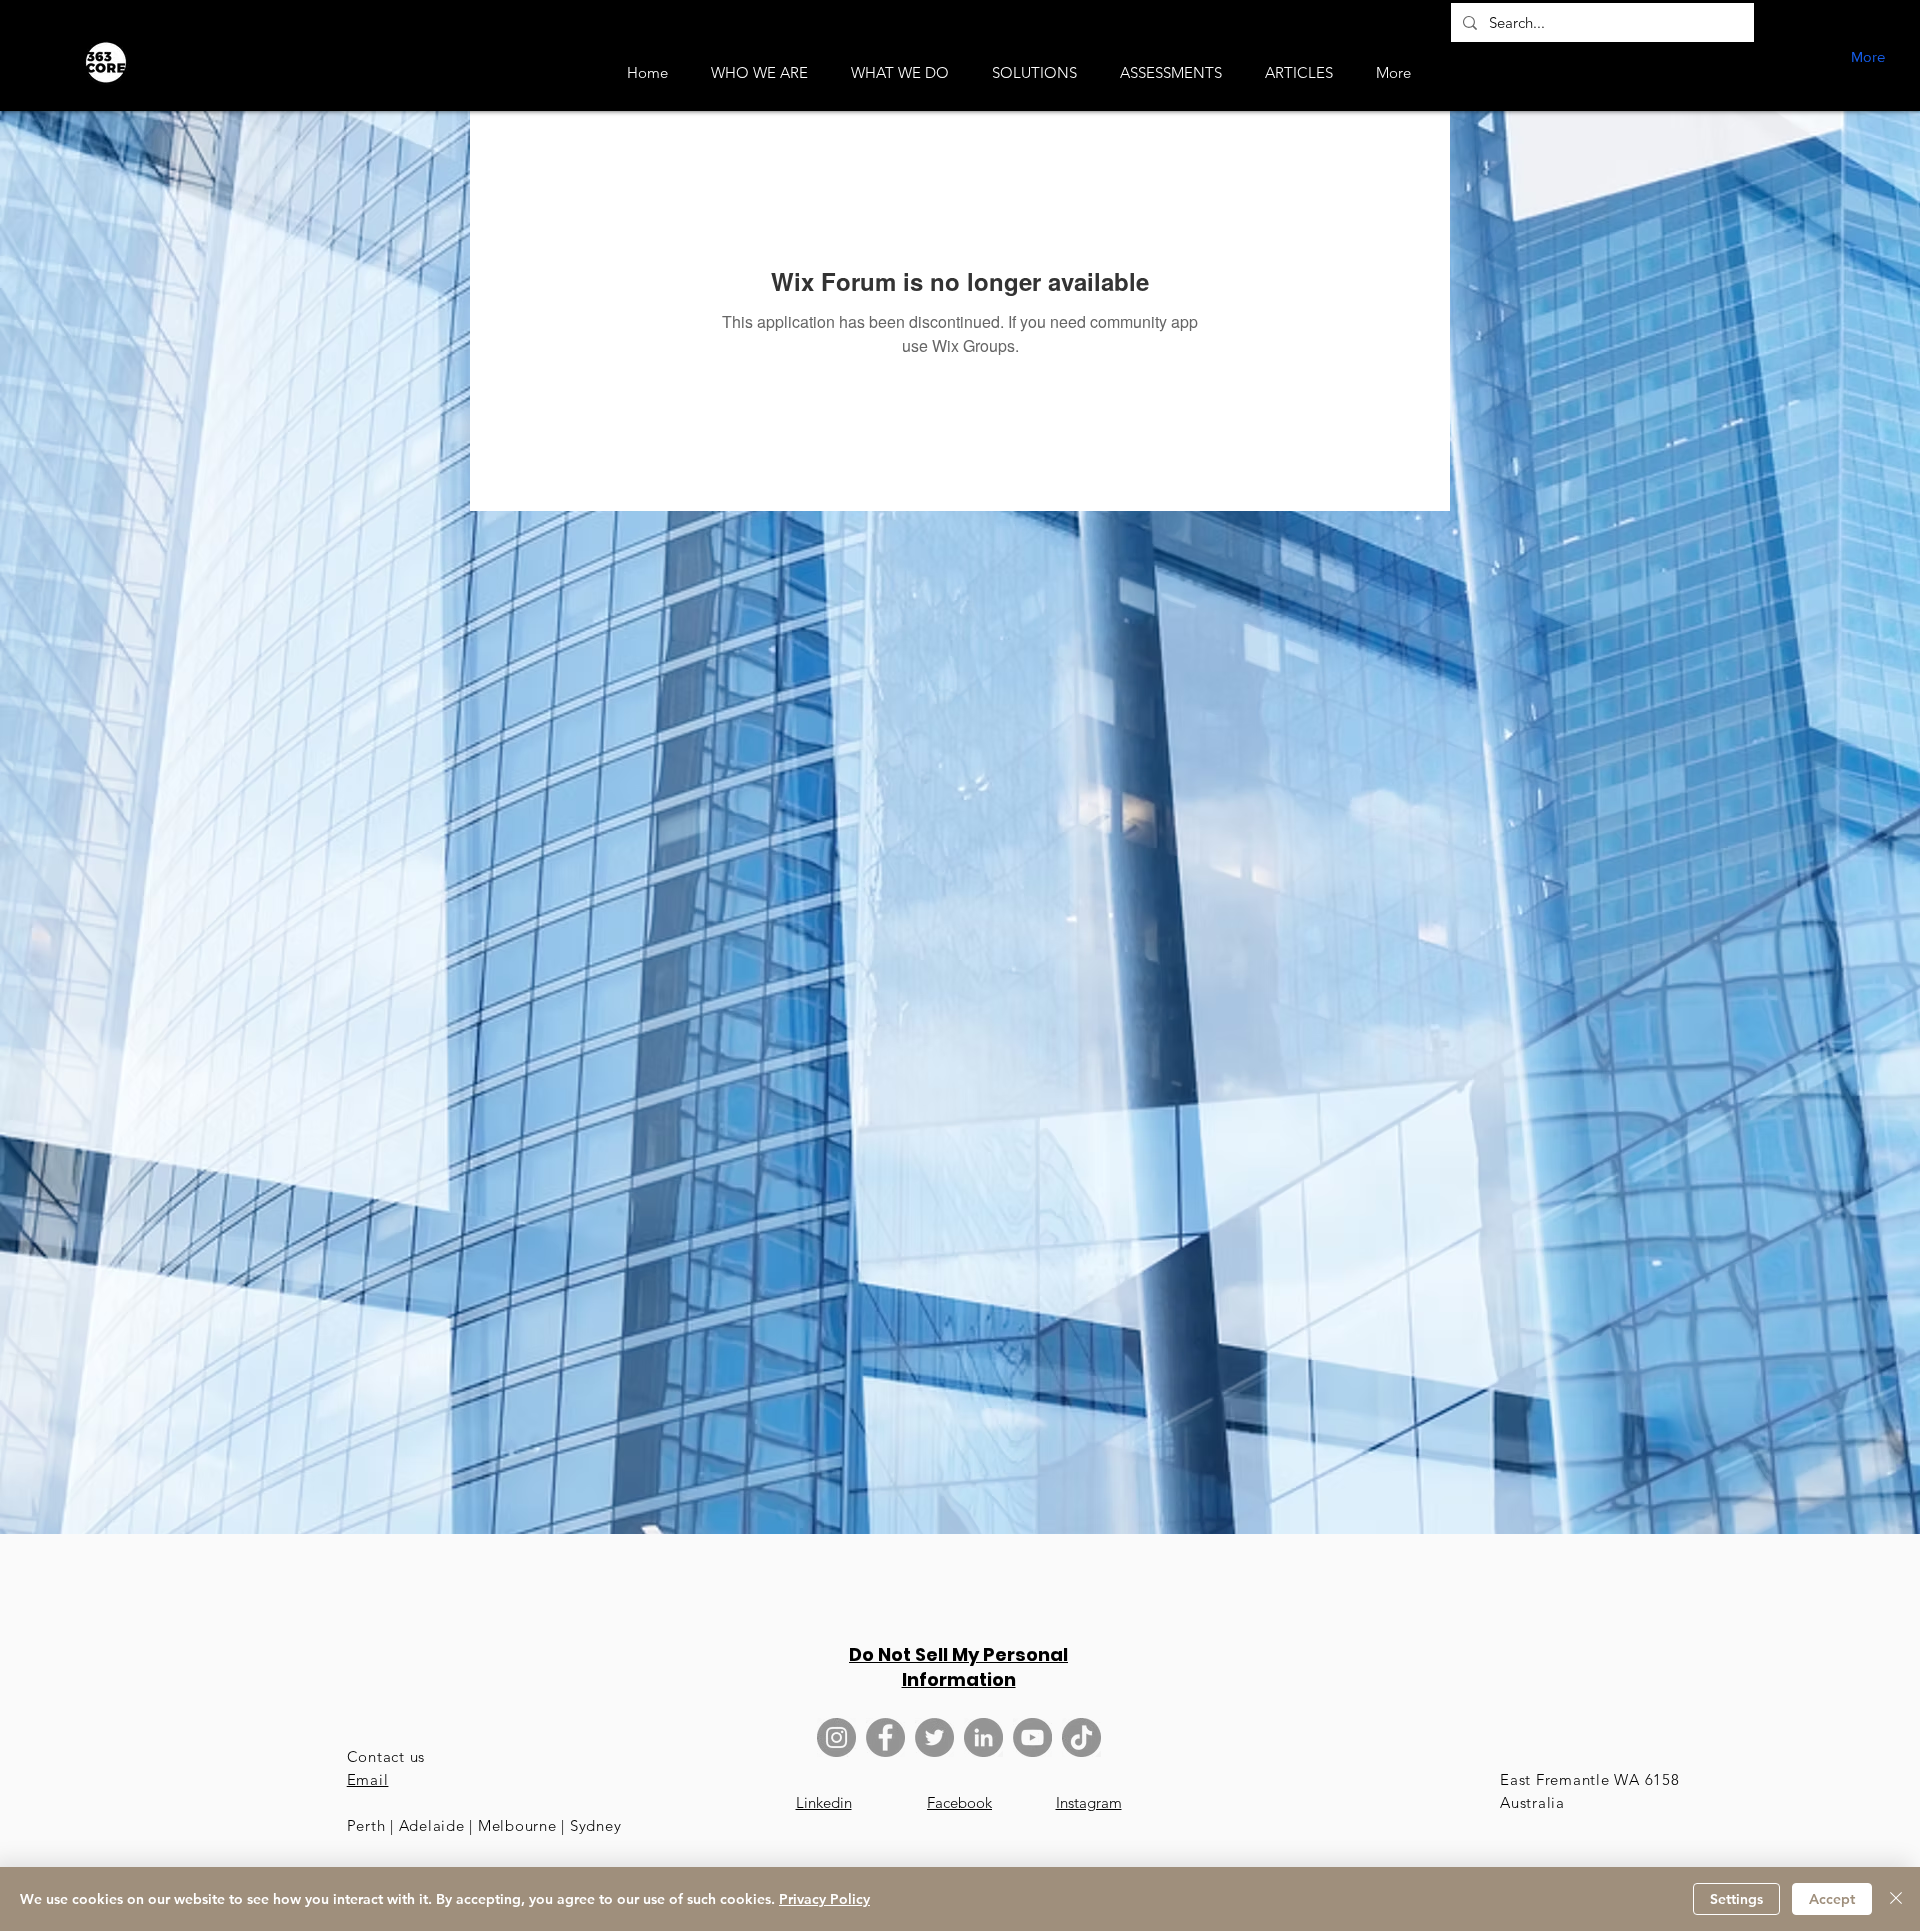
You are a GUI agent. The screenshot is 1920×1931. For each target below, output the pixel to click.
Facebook (959, 1802)
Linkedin (824, 1802)
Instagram (1089, 1802)
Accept (1832, 1899)
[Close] (1896, 1899)
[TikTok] (1081, 1737)
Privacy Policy (824, 1899)
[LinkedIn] (983, 1737)
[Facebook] (885, 1737)
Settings (1736, 1899)
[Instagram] (836, 1737)
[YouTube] (1032, 1737)
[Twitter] (934, 1737)
